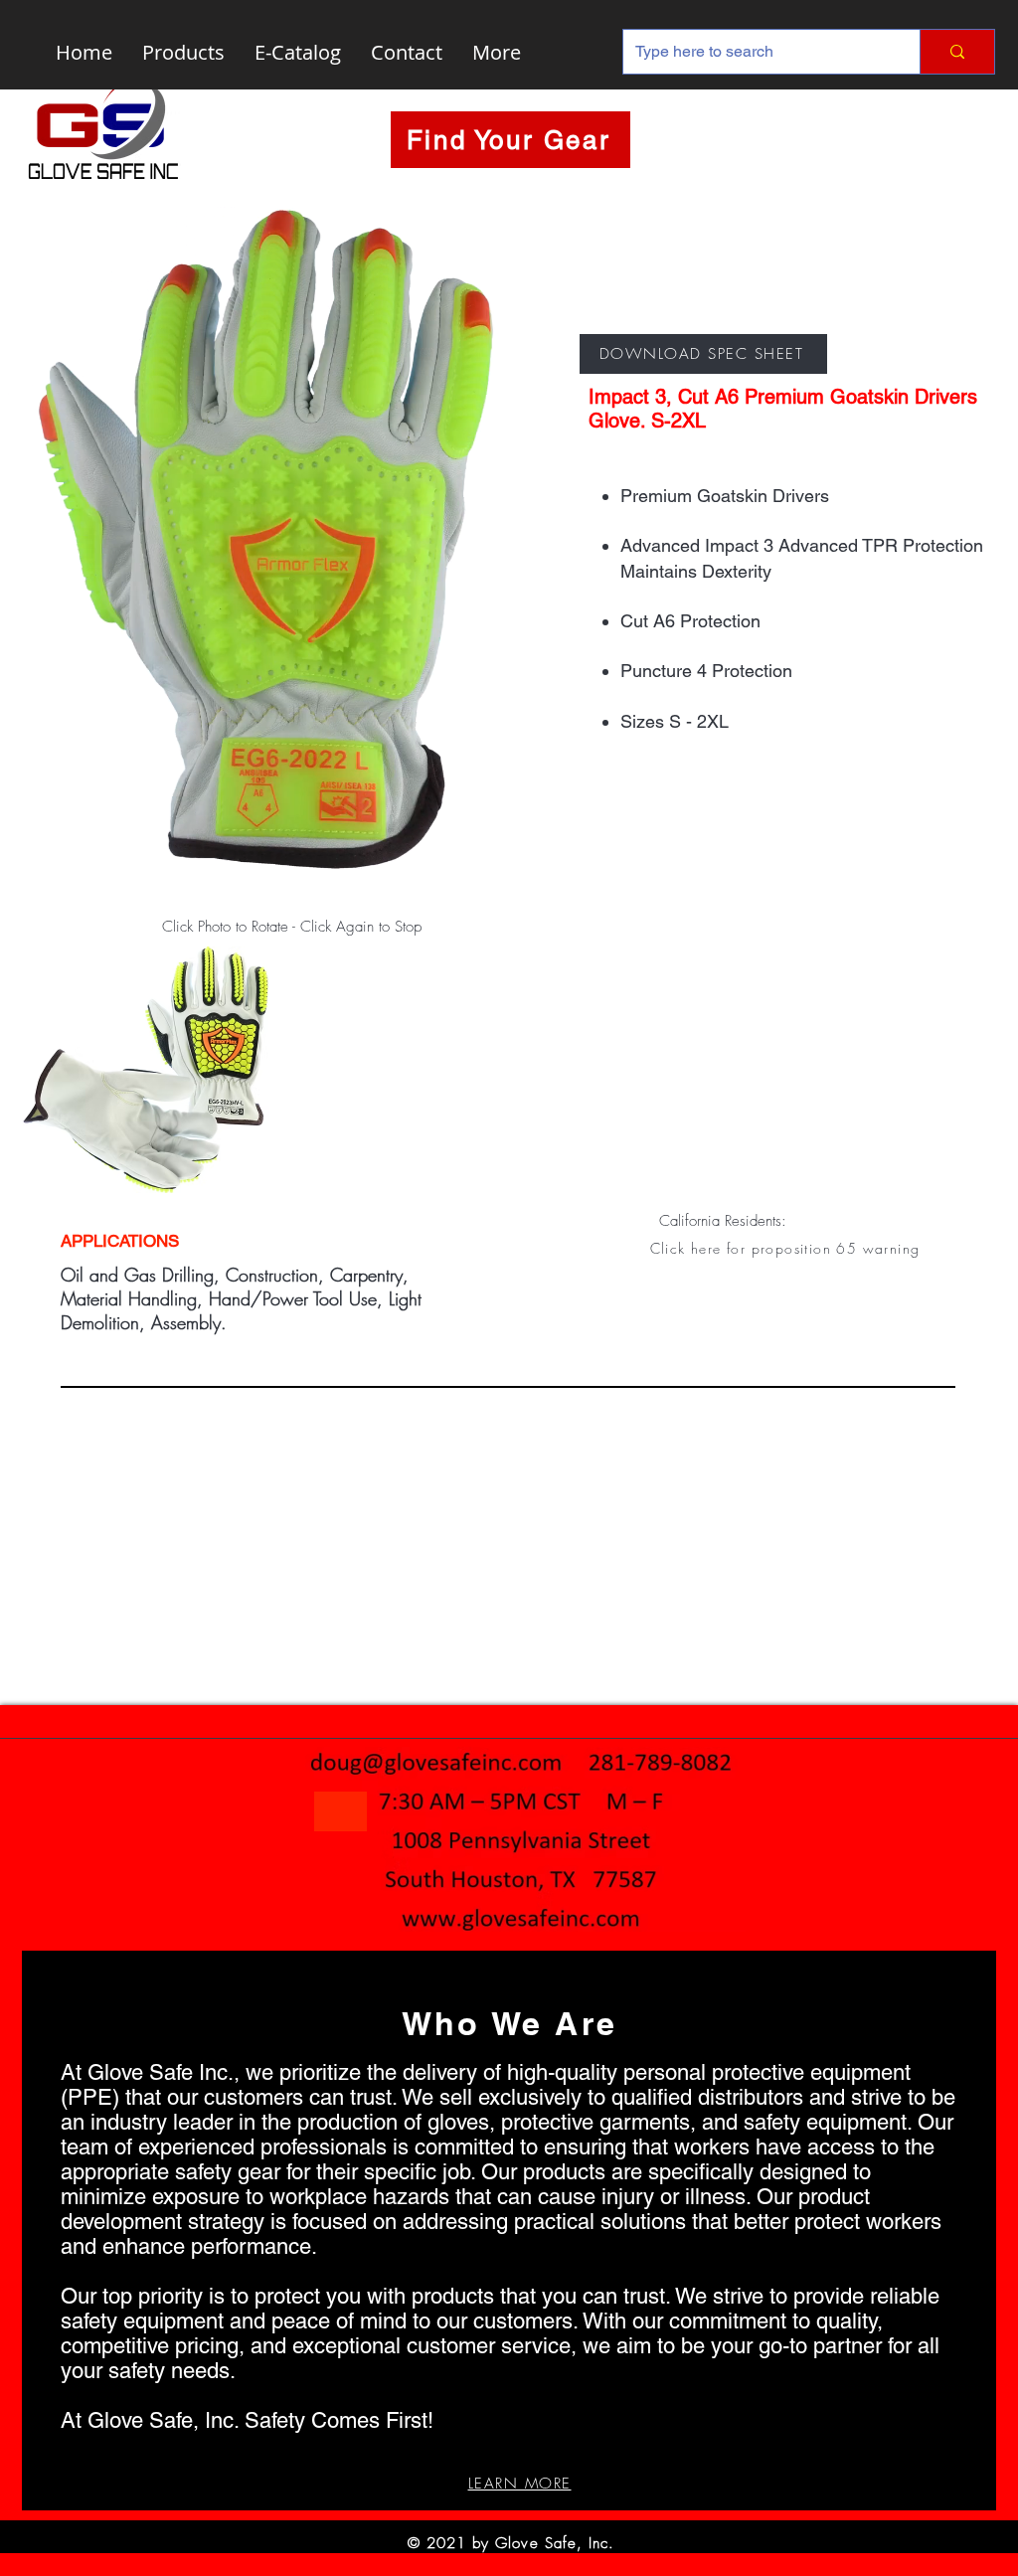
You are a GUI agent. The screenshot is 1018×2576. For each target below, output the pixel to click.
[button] (787, 1248)
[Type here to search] (957, 52)
